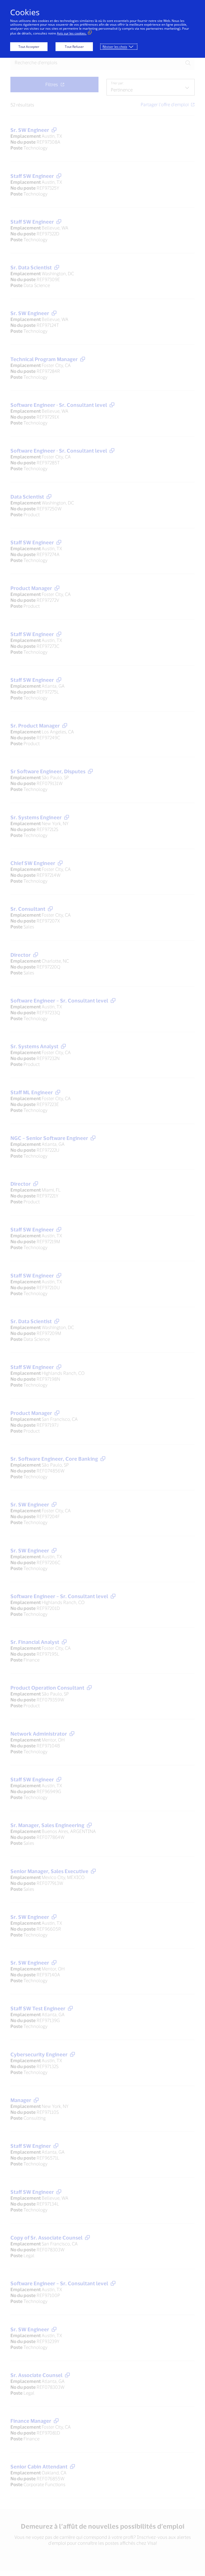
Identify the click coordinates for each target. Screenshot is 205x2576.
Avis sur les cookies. (72, 33)
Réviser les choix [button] (115, 47)
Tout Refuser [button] (74, 47)
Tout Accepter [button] (29, 47)
